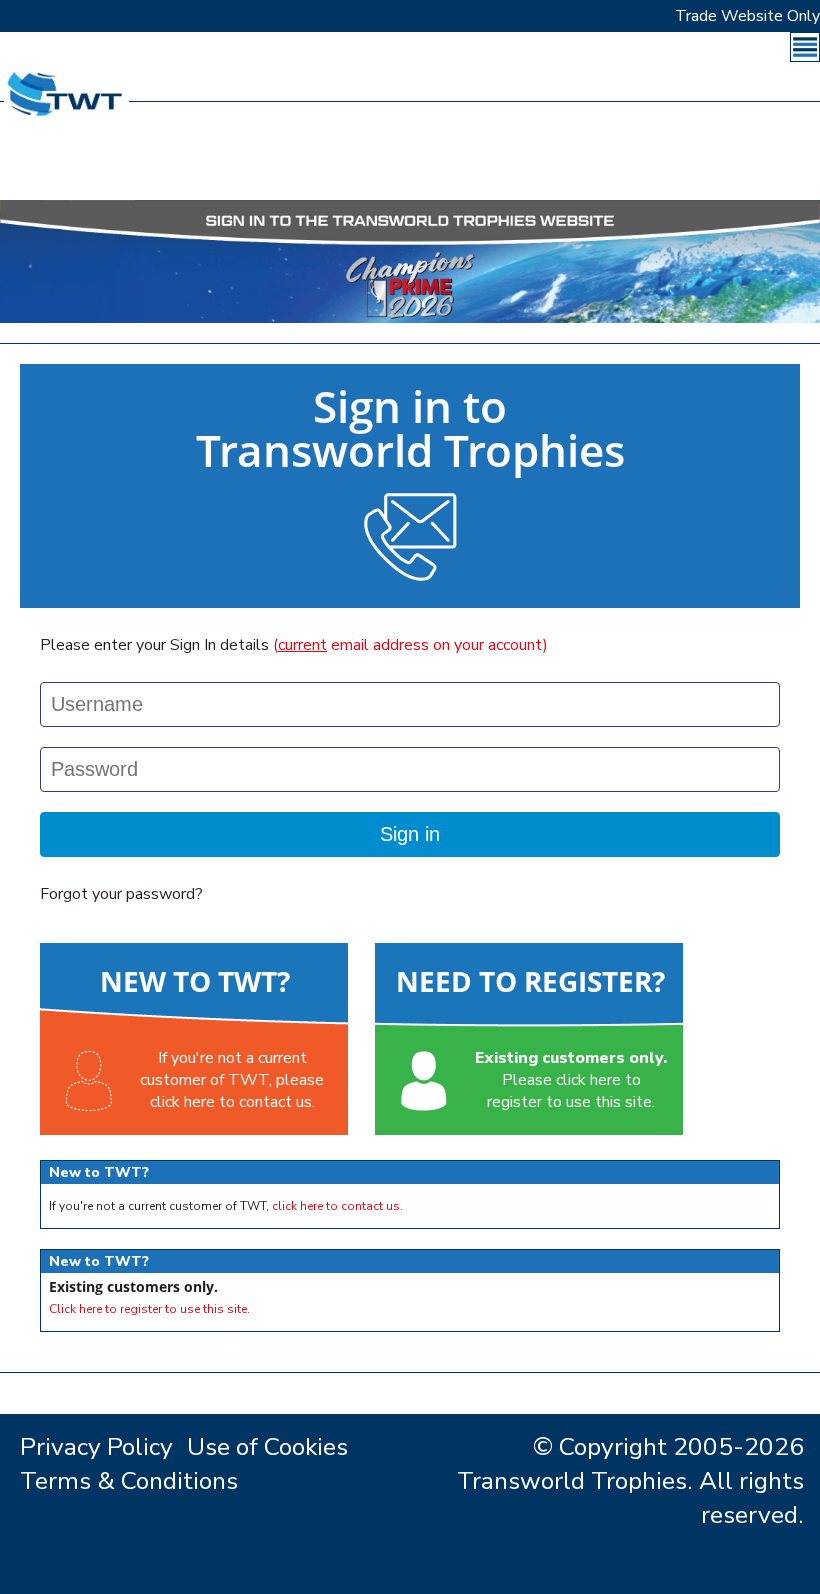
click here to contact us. (337, 1206)
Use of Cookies (267, 1447)
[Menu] (805, 47)
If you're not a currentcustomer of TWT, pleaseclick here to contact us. (232, 1080)
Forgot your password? (121, 894)
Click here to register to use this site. (149, 1309)
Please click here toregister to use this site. (571, 1080)
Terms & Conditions (129, 1481)
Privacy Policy (96, 1447)
